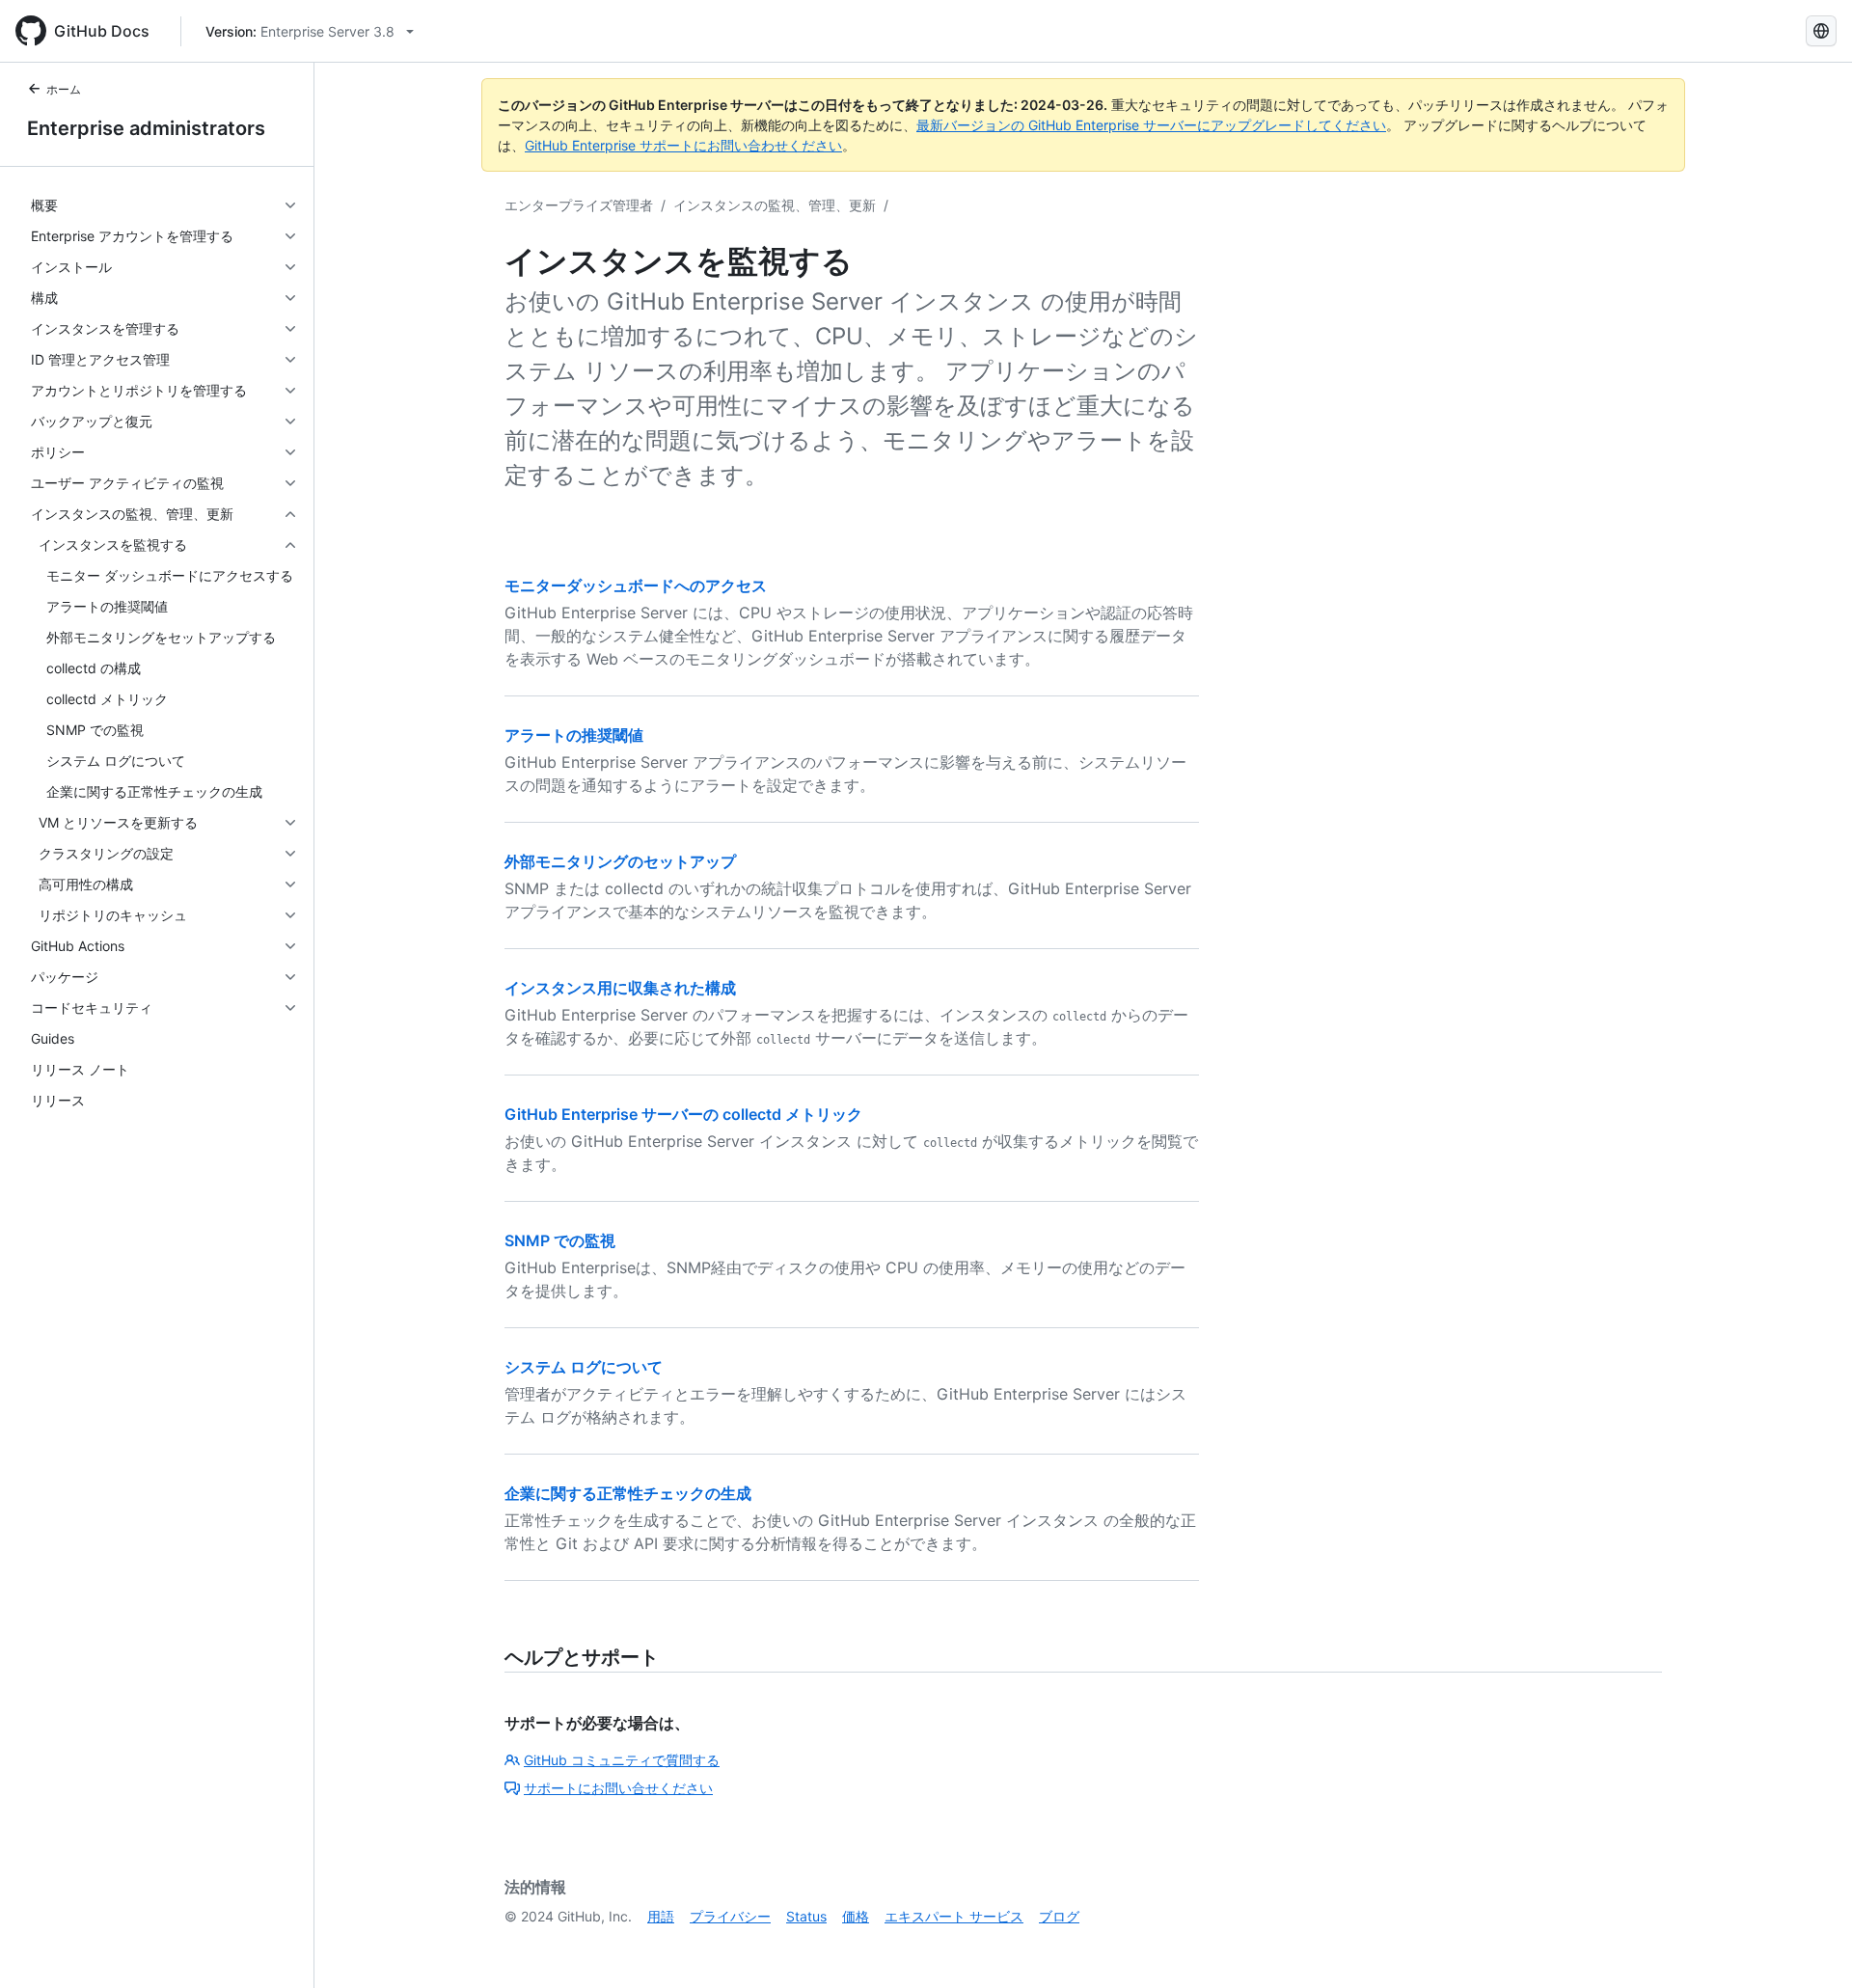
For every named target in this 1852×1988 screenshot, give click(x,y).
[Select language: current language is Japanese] (1821, 31)
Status (806, 1916)
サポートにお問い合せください (618, 1788)
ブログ (1059, 1916)
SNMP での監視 (560, 1240)
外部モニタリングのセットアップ (620, 861)
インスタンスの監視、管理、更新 (775, 205)
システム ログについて (584, 1367)
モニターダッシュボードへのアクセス (636, 586)
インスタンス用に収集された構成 (620, 988)
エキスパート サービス (954, 1916)
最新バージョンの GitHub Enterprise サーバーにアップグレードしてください (1151, 125)
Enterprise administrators (146, 128)
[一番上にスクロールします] (1810, 1946)
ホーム (64, 89)
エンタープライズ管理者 (579, 205)
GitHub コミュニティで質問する (622, 1760)
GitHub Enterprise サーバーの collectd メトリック (683, 1114)
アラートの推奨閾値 (574, 735)
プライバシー (730, 1916)
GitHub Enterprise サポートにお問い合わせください (683, 145)
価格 (856, 1916)
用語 (661, 1916)
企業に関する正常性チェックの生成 (628, 1493)
